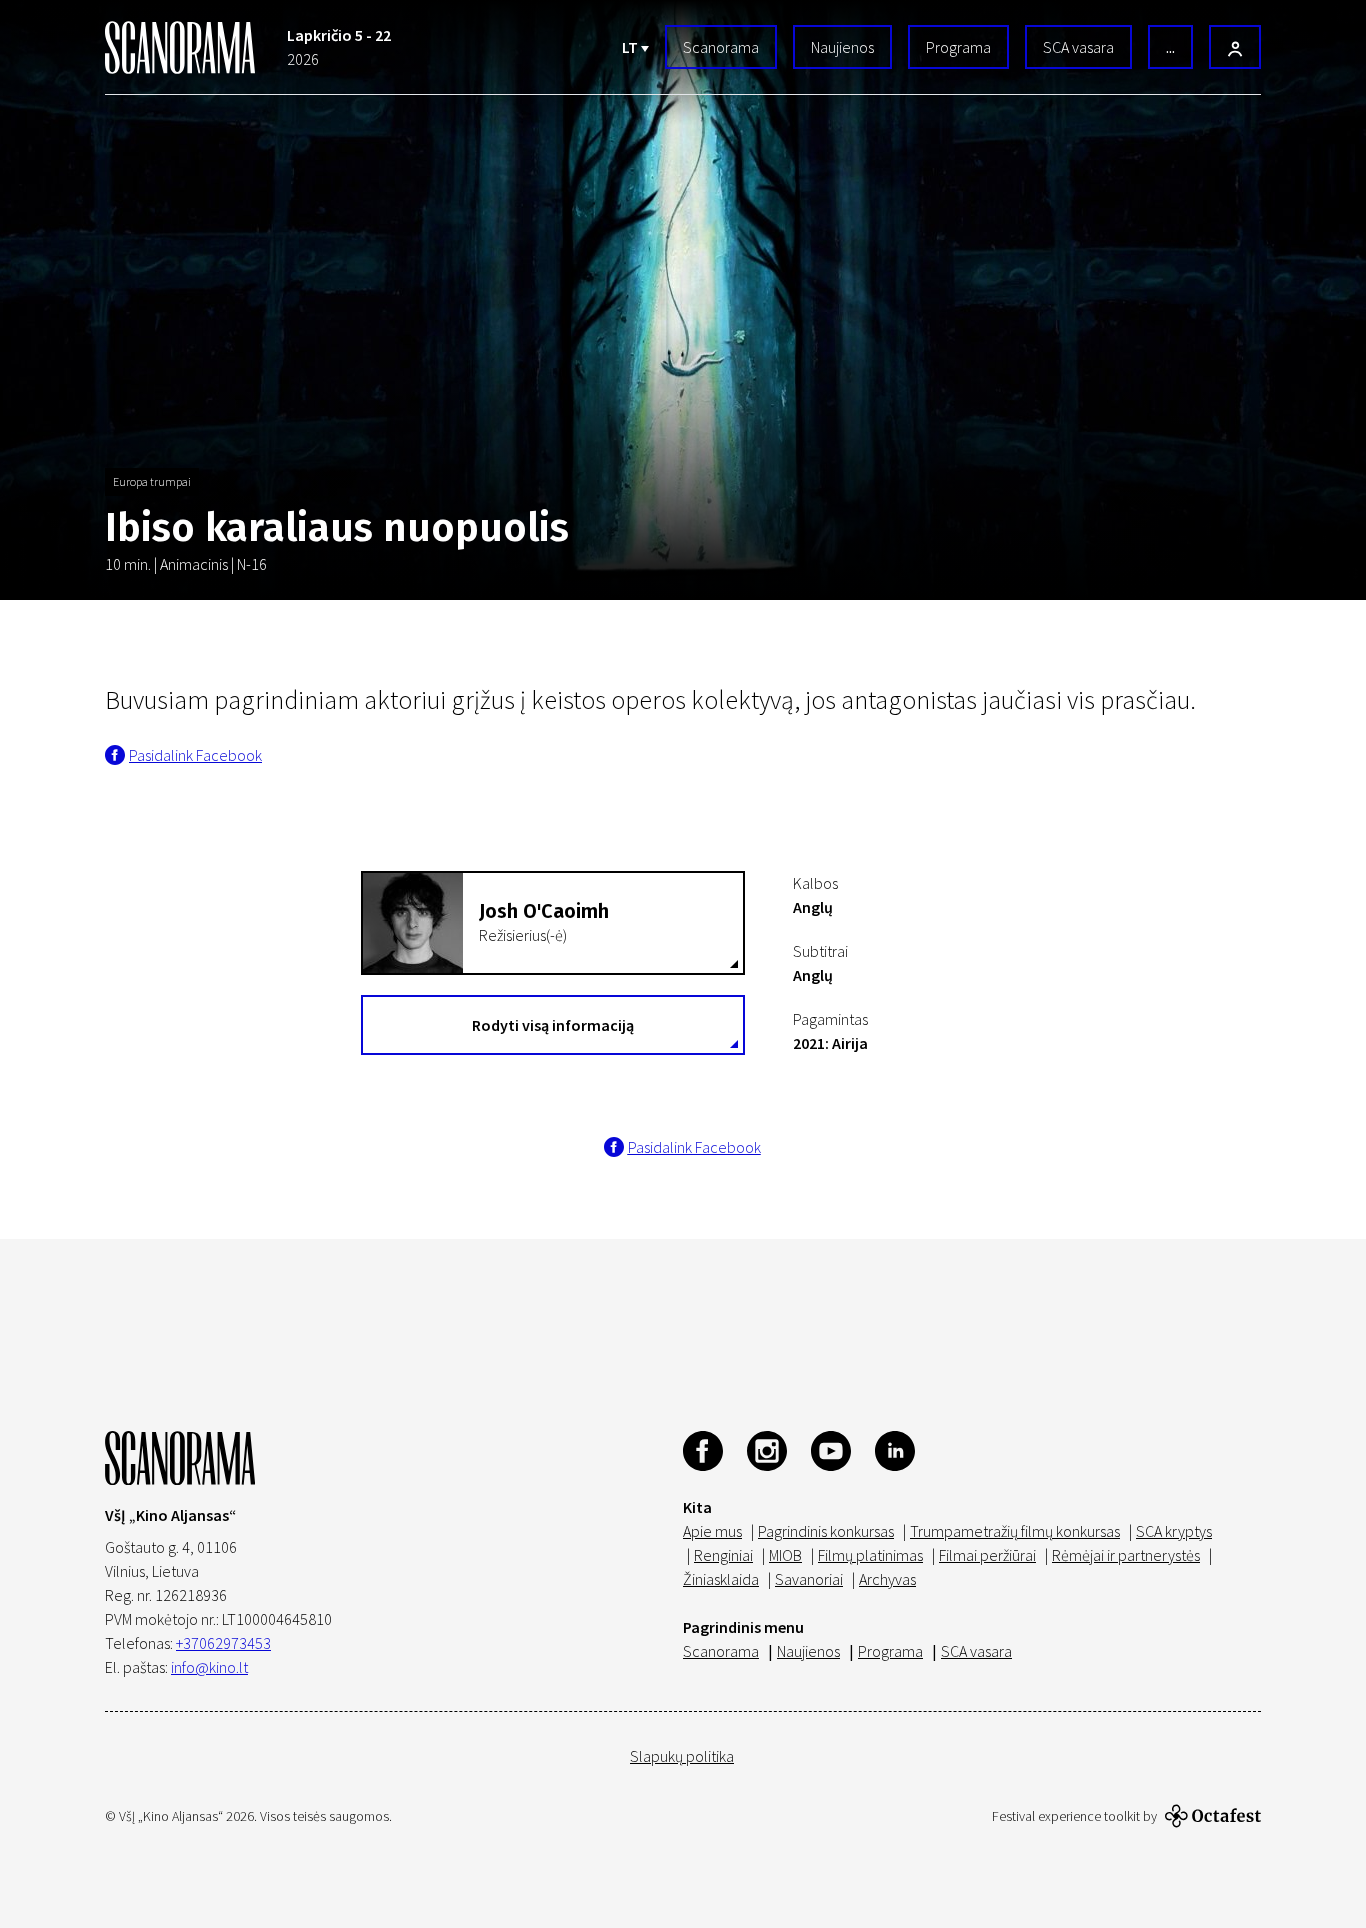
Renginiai (723, 1555)
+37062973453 (223, 1643)
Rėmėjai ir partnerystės (1126, 1555)
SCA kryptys (1174, 1531)
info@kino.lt (209, 1667)
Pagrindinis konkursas (826, 1531)
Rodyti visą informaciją (553, 1025)
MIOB (785, 1555)
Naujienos (842, 47)
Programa (958, 47)
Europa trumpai (152, 481)
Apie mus (712, 1531)
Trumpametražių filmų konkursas (1015, 1531)
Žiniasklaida (721, 1579)
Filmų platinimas (870, 1555)
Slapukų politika (682, 1756)
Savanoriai (809, 1579)
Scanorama (721, 47)
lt (631, 47)
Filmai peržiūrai (987, 1555)
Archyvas (887, 1579)
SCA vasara (1078, 47)
